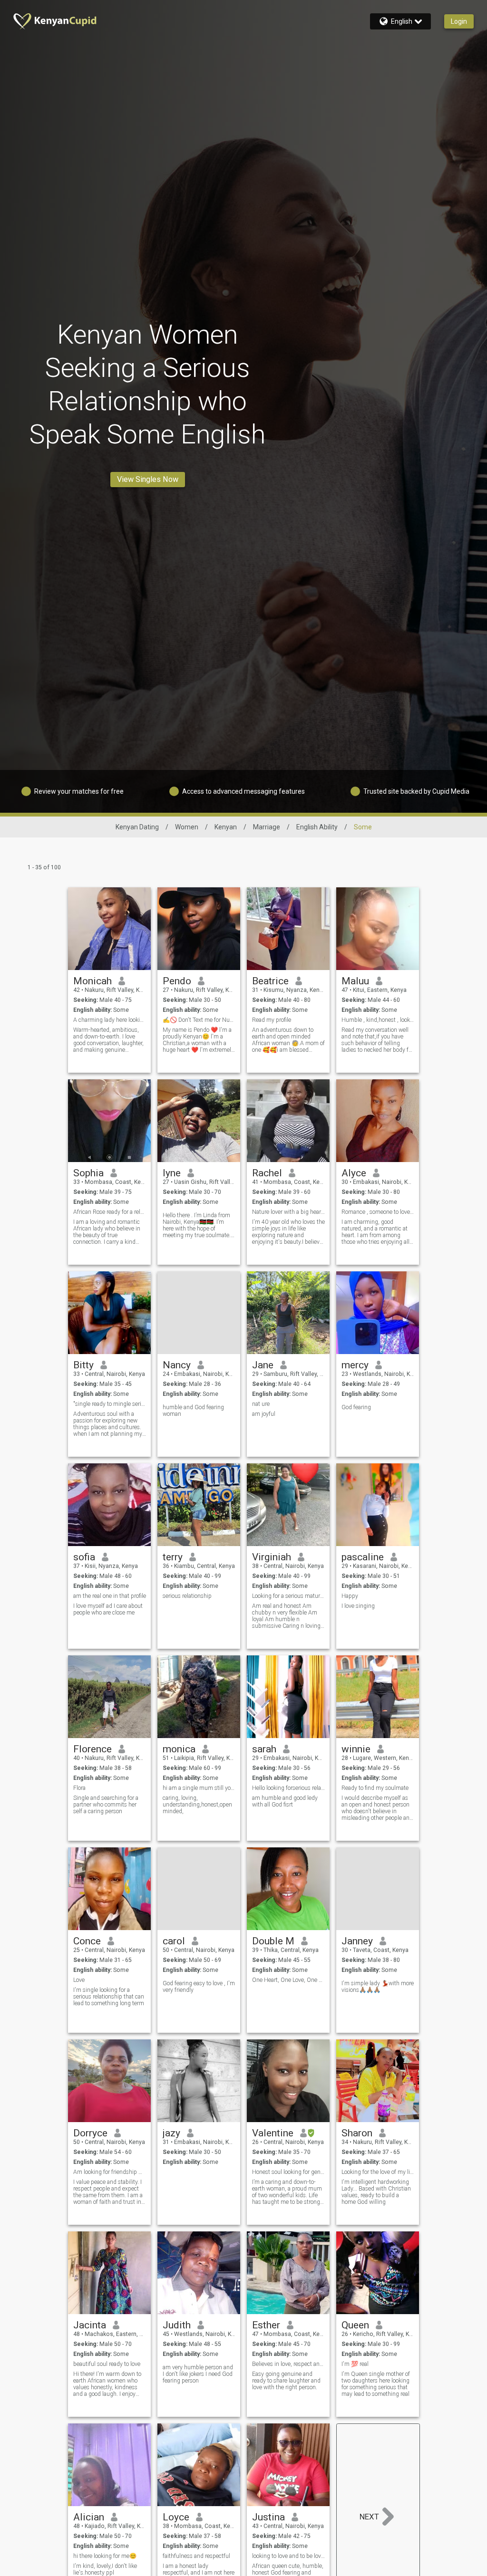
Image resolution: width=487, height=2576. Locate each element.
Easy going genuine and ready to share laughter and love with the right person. (286, 2381)
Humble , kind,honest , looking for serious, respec (378, 1020)
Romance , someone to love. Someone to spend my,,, (378, 1212)
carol (174, 1941)
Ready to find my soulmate (375, 1788)
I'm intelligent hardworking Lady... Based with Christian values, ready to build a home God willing (376, 2192)
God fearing (356, 1407)
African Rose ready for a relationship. (110, 1212)
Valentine (273, 2133)
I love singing (358, 1606)
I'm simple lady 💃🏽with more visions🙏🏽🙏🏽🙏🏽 (378, 1987)
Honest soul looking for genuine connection (288, 2172)
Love (79, 1980)
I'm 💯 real (355, 2364)
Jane (263, 1365)
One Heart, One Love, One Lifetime (288, 1980)
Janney (357, 1941)
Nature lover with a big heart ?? (288, 1212)
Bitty (83, 1365)
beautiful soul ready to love (107, 2364)
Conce (87, 1941)
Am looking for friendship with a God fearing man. (110, 2172)
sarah (264, 1749)
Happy (350, 1596)
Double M (273, 1941)
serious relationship (187, 1596)
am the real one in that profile (110, 1596)
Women (187, 827)
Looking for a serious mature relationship (288, 1596)
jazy (171, 2133)
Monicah (93, 981)
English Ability (317, 827)
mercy (355, 1365)
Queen (355, 2325)
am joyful (264, 1414)
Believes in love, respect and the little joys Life (288, 2364)
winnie (356, 1749)
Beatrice (270, 981)
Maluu (355, 981)
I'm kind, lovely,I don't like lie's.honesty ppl (105, 2569)
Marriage (267, 827)
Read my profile (272, 1020)
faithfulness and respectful (196, 2556)
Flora (79, 1788)
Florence (93, 1749)
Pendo (177, 981)
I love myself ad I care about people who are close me (108, 1609)
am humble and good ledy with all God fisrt (285, 1801)
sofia (84, 1557)
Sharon (357, 2133)
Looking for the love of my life (378, 2172)
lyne (172, 1173)
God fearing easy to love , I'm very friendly (199, 1987)
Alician (89, 2517)
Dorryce (90, 2133)
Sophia (88, 1173)
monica (179, 1749)
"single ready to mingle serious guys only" (110, 1404)
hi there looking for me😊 (105, 2556)
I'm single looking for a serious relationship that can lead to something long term (109, 1997)
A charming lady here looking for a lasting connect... (110, 1020)
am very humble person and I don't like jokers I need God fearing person (198, 2374)
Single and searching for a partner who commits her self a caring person (106, 1805)
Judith (177, 2325)
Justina (268, 2517)
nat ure (261, 1404)
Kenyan (226, 827)
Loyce (176, 2517)
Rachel (267, 1173)
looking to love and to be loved (288, 2556)
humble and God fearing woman (193, 1411)
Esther (266, 2325)
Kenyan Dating (137, 827)
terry (173, 1557)
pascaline (363, 1557)
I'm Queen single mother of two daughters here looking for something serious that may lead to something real (376, 2384)
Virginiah (272, 1557)
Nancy (177, 1365)
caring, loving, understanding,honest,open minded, (197, 1805)
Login (459, 21)
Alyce (354, 1173)
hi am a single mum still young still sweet (199, 1788)
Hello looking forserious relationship (288, 1788)
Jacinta (90, 2325)
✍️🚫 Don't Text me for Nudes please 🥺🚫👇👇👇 (199, 1020)
